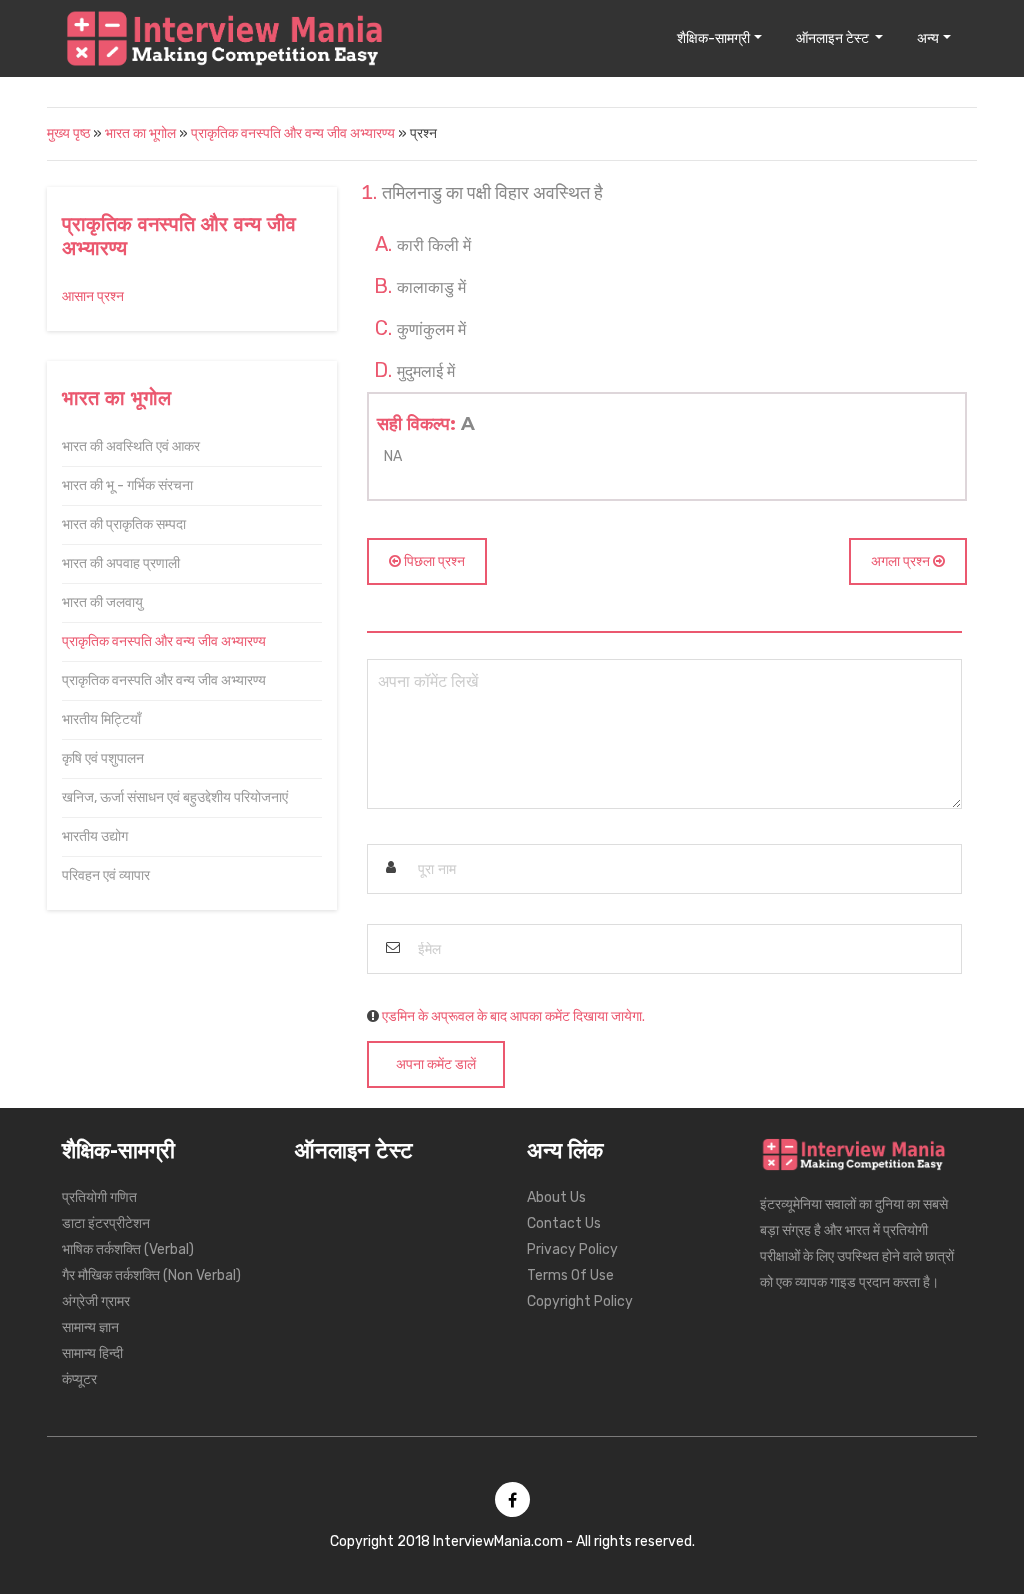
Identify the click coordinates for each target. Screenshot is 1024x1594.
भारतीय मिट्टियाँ (101, 719)
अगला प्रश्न (902, 561)
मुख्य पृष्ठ (68, 133)
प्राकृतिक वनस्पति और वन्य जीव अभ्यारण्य (293, 133)
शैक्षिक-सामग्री (713, 38)
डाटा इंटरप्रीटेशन (106, 1223)
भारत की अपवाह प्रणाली (121, 563)
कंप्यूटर (79, 1379)
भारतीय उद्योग (95, 836)
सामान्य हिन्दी (92, 1353)
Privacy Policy (572, 1249)
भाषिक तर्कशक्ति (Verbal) (128, 1249)
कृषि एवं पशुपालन (103, 758)
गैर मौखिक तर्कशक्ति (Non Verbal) (151, 1275)
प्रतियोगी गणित (99, 1197)
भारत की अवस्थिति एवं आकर (131, 446)
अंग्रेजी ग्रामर (96, 1301)
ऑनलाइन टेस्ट (834, 38)
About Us (556, 1197)
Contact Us (564, 1223)
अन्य (928, 38)
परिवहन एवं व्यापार (106, 875)
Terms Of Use (570, 1275)
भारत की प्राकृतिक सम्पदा (124, 524)
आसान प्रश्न (93, 296)
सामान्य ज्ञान (90, 1327)
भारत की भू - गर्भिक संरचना (127, 485)
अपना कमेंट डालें (436, 1064)
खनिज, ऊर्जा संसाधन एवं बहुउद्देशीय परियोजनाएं (175, 797)
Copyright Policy (580, 1301)
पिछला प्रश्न (433, 561)
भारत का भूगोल (142, 133)
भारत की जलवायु (102, 602)
